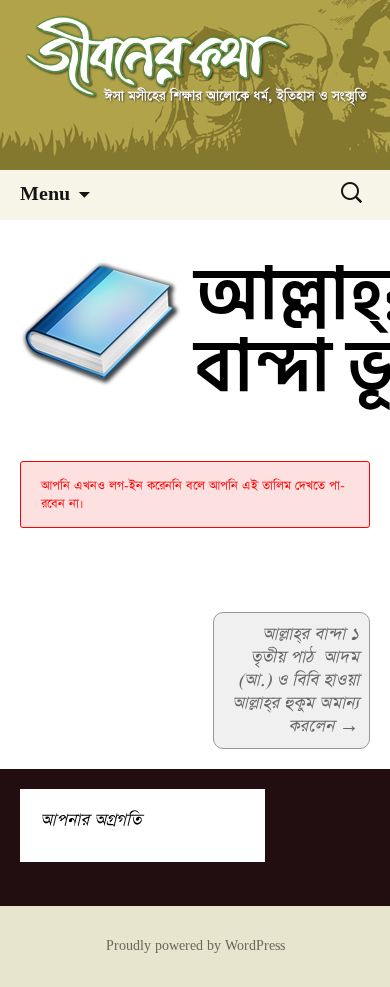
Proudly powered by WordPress (195, 946)
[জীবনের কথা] (195, 85)
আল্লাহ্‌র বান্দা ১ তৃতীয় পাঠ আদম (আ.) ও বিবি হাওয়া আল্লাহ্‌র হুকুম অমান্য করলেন (295, 680)
